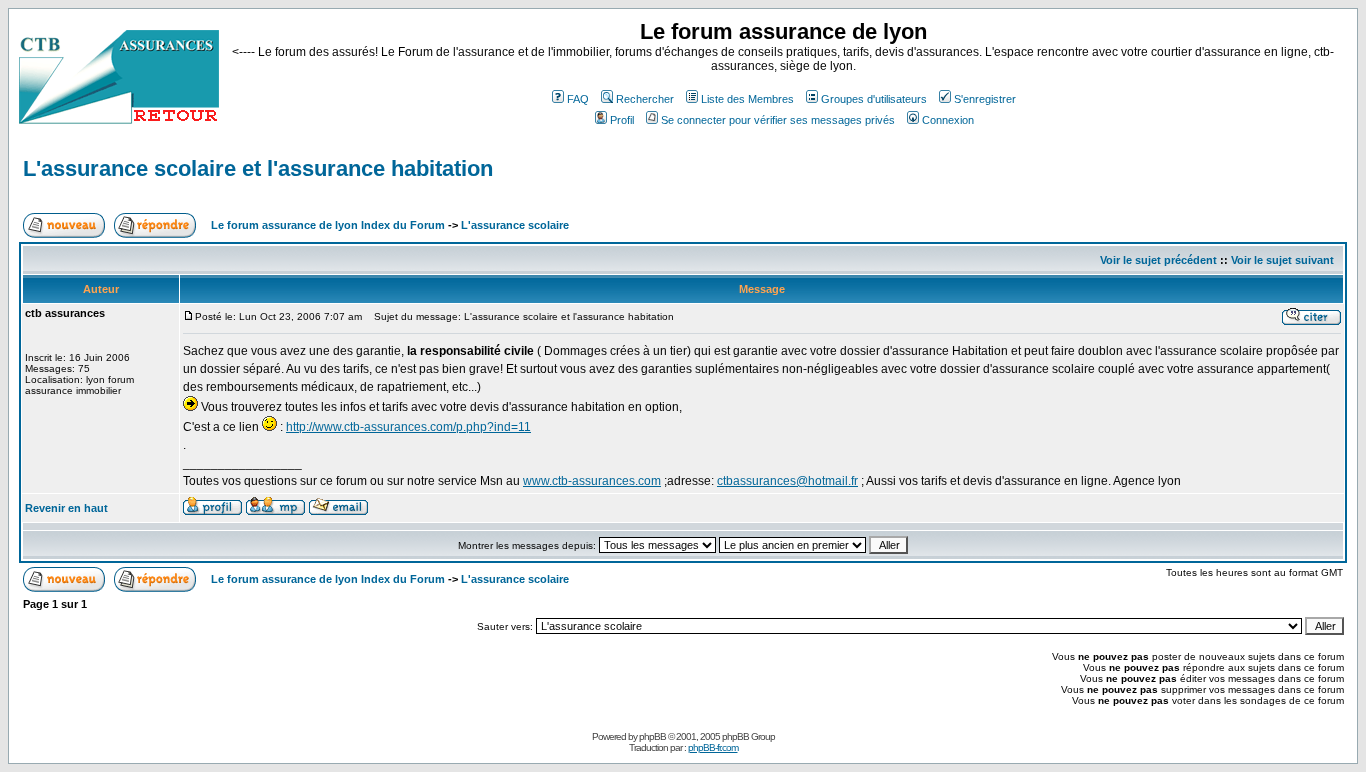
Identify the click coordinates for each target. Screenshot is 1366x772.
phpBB (652, 736)
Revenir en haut (66, 508)
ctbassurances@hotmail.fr (787, 481)
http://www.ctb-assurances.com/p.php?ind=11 (408, 427)
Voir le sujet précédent (1158, 260)
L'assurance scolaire (515, 225)
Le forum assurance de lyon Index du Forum (328, 225)
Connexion (948, 120)
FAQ (578, 99)
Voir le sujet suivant (1282, 260)
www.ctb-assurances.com (592, 481)
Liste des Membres (747, 99)
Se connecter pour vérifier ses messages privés (778, 120)
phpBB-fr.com (713, 747)
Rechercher (645, 99)
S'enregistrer (985, 99)
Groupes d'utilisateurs (874, 99)
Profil (622, 120)
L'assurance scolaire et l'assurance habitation (258, 168)
